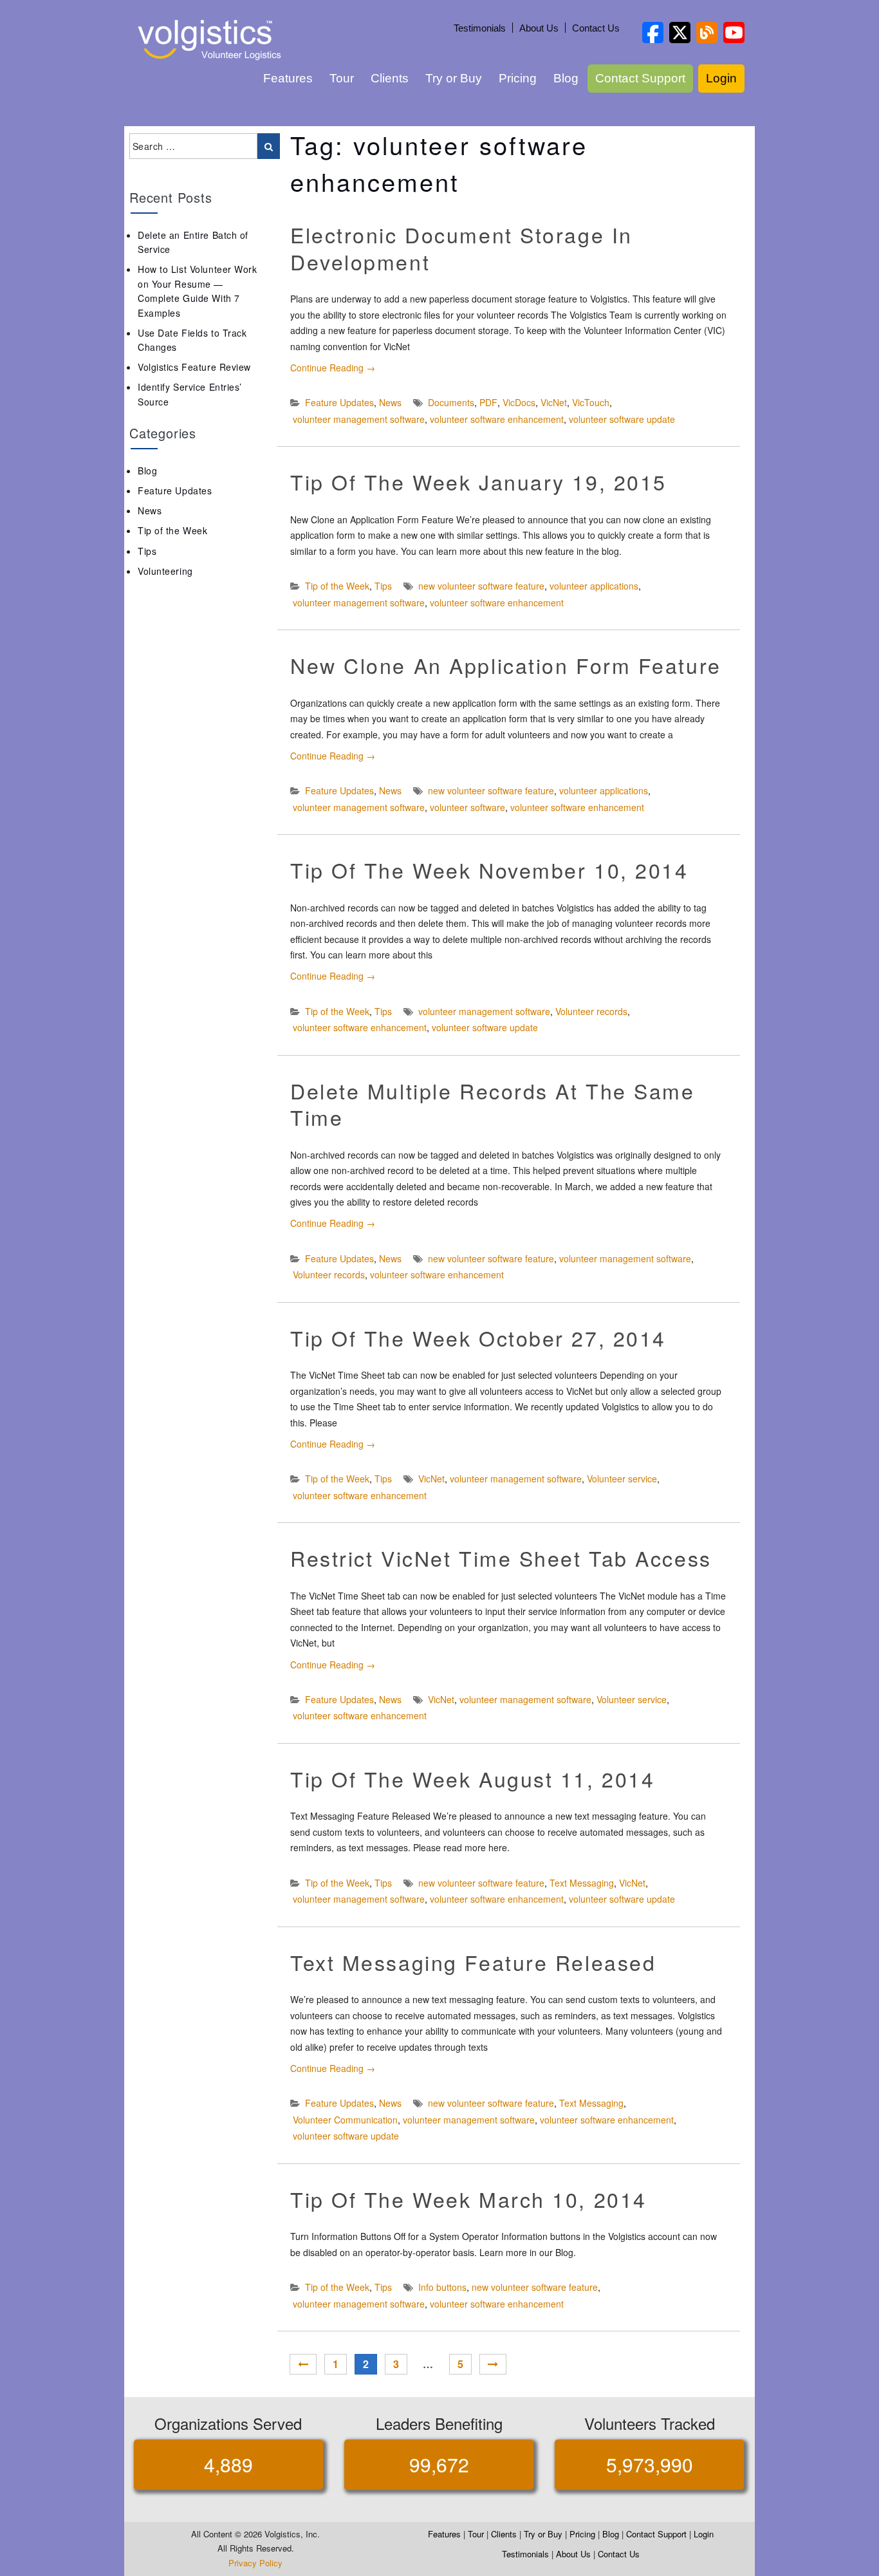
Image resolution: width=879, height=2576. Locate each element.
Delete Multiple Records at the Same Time (493, 1104)
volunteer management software (359, 419)
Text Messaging (582, 1883)
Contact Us (596, 28)
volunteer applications (594, 586)
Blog (566, 78)
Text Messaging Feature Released (473, 1962)
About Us (539, 28)
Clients (390, 78)
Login (721, 78)
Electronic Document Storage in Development (461, 248)
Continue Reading (333, 368)
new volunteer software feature (481, 586)
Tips (383, 586)
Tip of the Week (337, 586)
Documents (451, 402)
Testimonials (480, 28)
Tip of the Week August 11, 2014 (472, 1778)
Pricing (518, 78)
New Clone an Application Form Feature (506, 665)
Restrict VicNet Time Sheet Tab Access (501, 1558)
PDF (488, 402)
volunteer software (467, 807)
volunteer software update (622, 419)
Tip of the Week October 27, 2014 (478, 1338)
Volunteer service (622, 1479)
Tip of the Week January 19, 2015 (478, 481)
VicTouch (591, 402)
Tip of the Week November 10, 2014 (489, 870)
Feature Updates (339, 402)
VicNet (554, 402)
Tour (342, 78)
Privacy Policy (255, 2563)
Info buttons (442, 2287)
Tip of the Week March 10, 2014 (468, 2199)
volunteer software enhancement (497, 419)
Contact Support (640, 78)
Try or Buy (454, 78)
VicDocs (519, 402)
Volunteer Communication (345, 2120)
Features (288, 78)
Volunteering (165, 571)
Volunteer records (591, 1011)
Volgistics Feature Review (194, 367)
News (390, 402)
